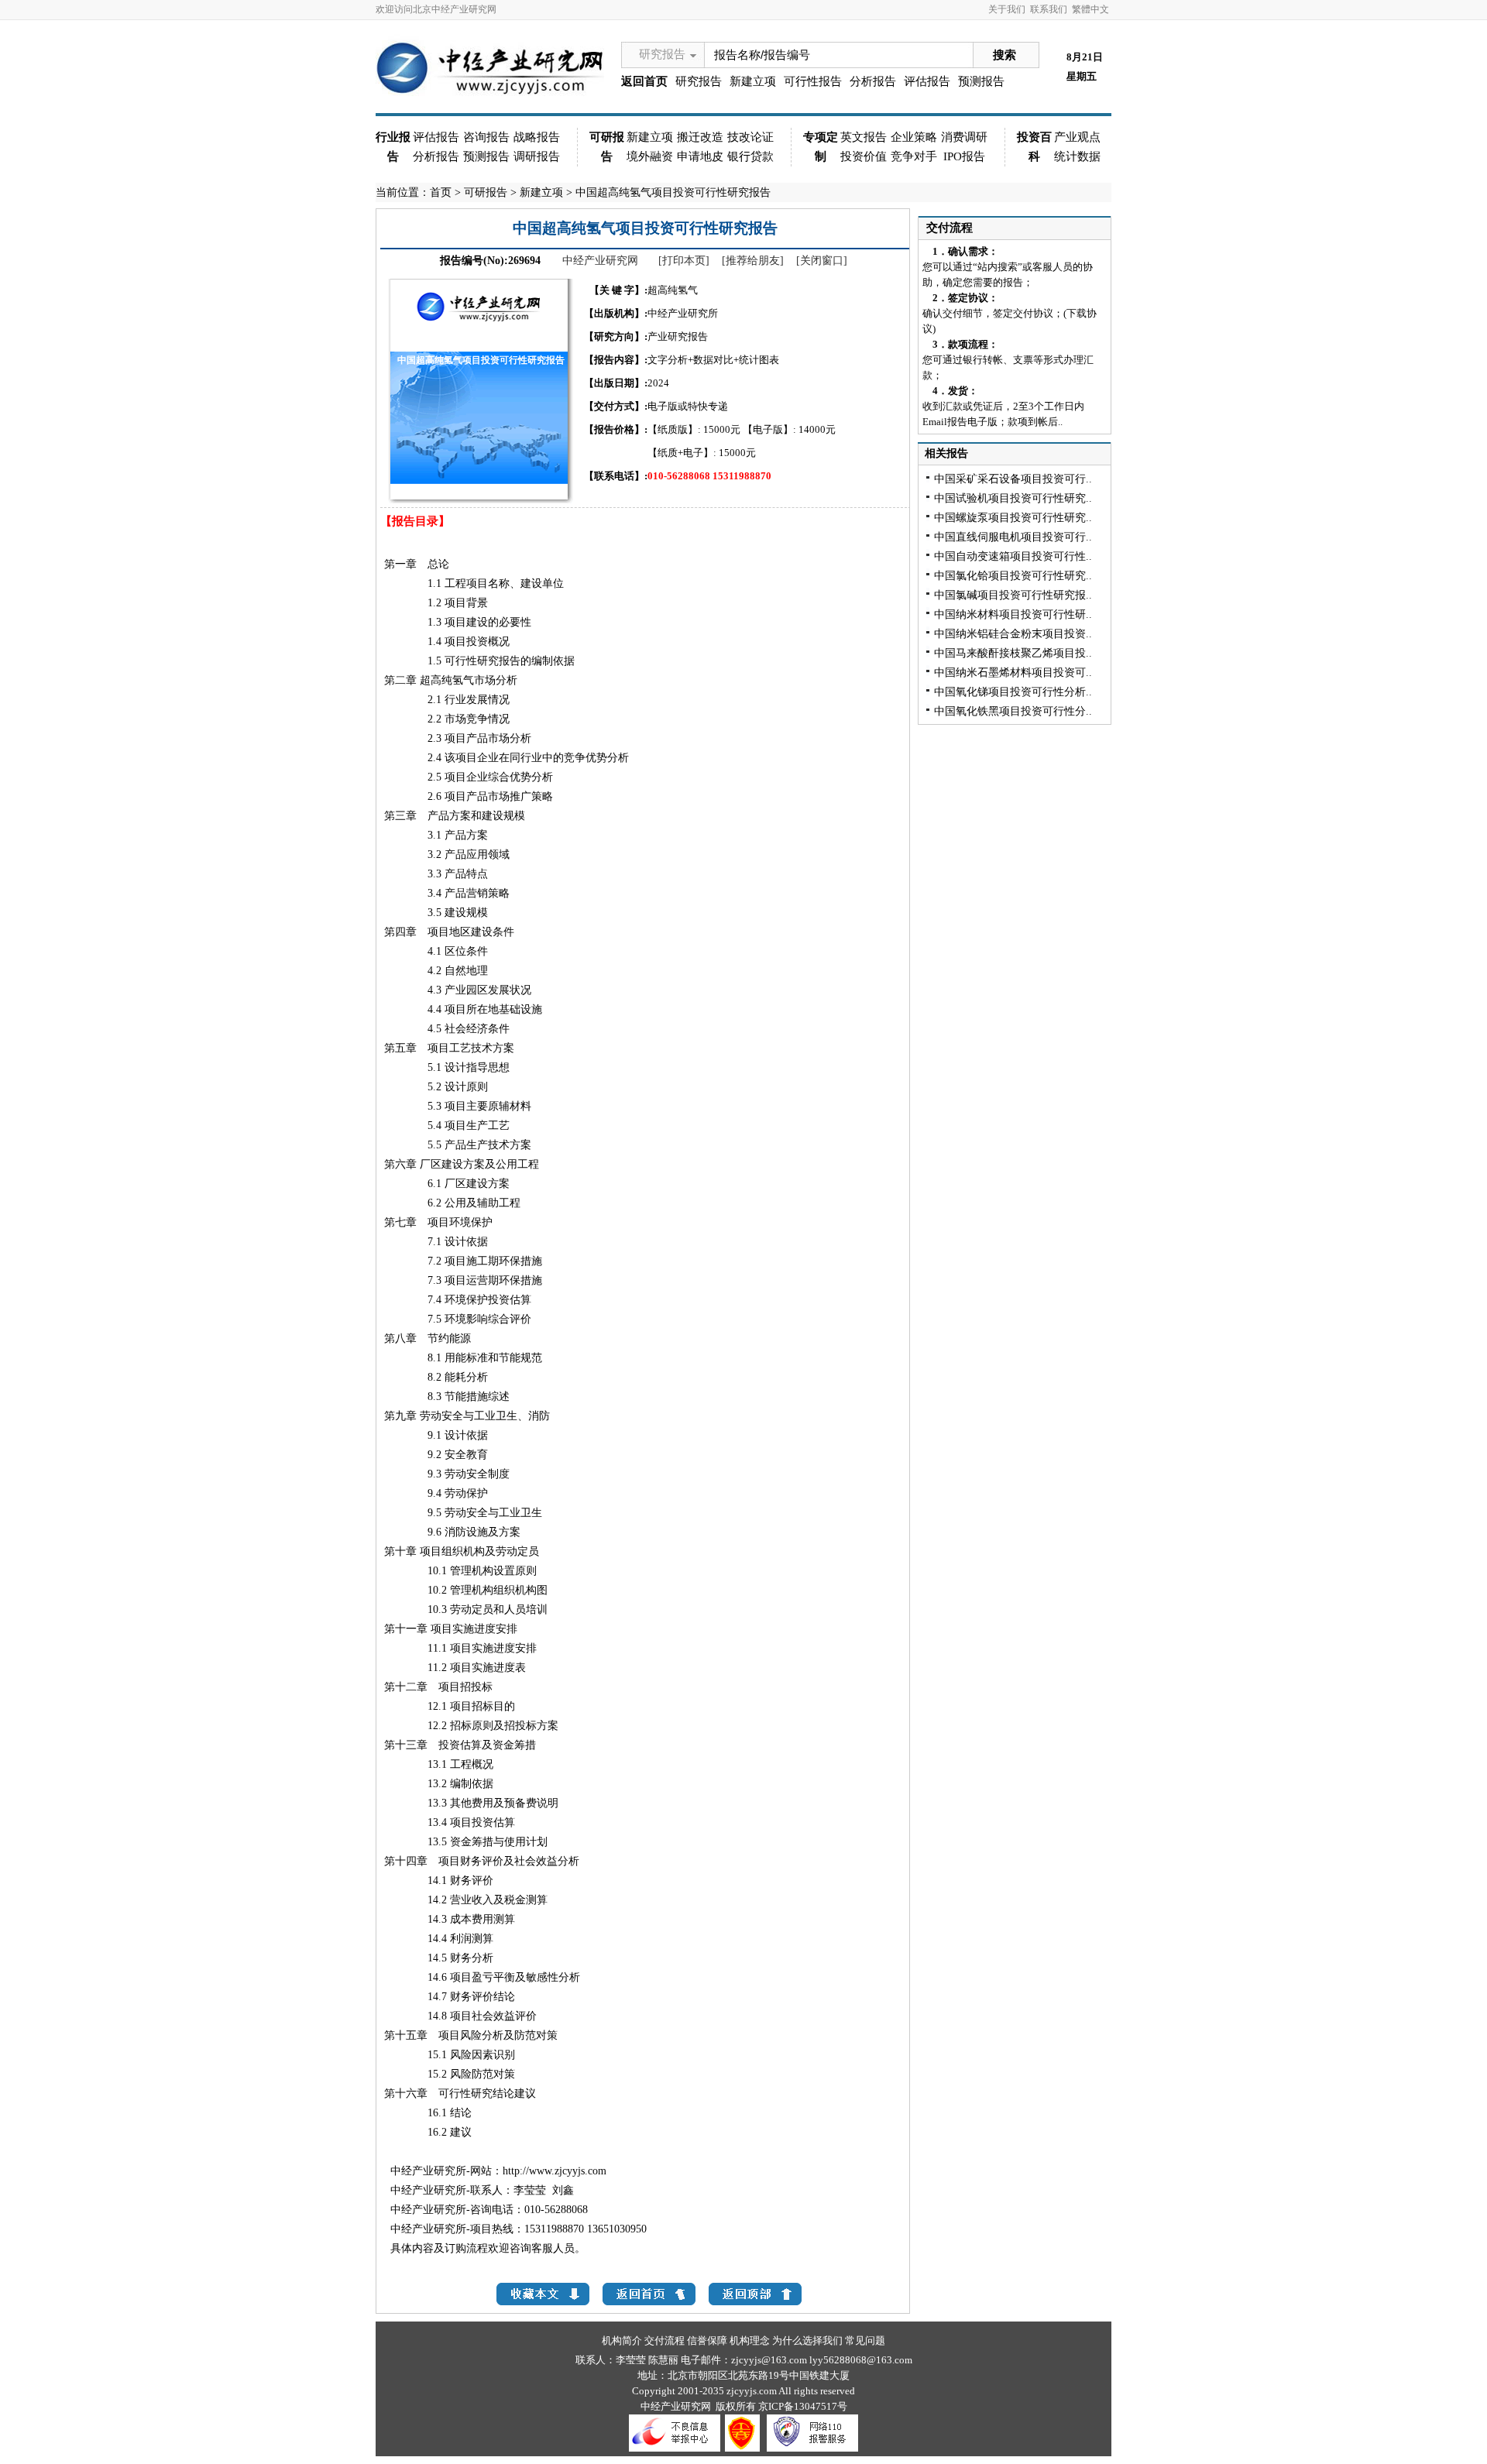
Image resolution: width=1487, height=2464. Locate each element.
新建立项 (753, 81)
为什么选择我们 (807, 2340)
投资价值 (864, 156)
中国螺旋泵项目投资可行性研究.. (1013, 518)
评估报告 (927, 81)
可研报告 (486, 192)
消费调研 (964, 137)
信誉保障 (707, 2340)
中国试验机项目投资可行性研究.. (1013, 498)
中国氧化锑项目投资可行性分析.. (1013, 692)
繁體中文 (1090, 9)
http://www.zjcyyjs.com (555, 2171)
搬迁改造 (700, 137)
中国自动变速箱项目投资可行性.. (1013, 556)
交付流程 (950, 228)
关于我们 (1007, 9)
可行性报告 (813, 81)
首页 (441, 192)
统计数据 (1077, 156)
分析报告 (873, 81)
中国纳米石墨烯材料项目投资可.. (1013, 673)
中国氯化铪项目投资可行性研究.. (1013, 576)
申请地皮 (700, 156)
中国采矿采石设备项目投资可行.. (1013, 479)
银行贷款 (750, 156)
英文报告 (864, 137)
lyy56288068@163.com (861, 2360)
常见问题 (865, 2340)
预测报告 (981, 81)
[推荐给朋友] (753, 261)
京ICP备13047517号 (803, 2406)
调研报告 (537, 156)
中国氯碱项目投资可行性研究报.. (1013, 595)
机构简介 (622, 2340)
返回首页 (644, 81)
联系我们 (1049, 9)
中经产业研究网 (600, 261)
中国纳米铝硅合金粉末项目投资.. (1013, 634)
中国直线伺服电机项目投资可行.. (1013, 537)
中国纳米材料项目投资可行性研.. (1013, 614)
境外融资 (650, 156)
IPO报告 (964, 156)
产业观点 (1077, 137)
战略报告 (537, 137)
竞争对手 (914, 156)
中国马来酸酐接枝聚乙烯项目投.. (1013, 653)
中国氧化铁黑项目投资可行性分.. (1013, 711)
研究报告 (662, 54)
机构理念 (750, 2340)
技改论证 (750, 137)
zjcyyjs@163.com (770, 2360)
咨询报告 (486, 137)
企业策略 (914, 137)
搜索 (1004, 55)
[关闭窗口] (822, 261)
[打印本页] (684, 261)
